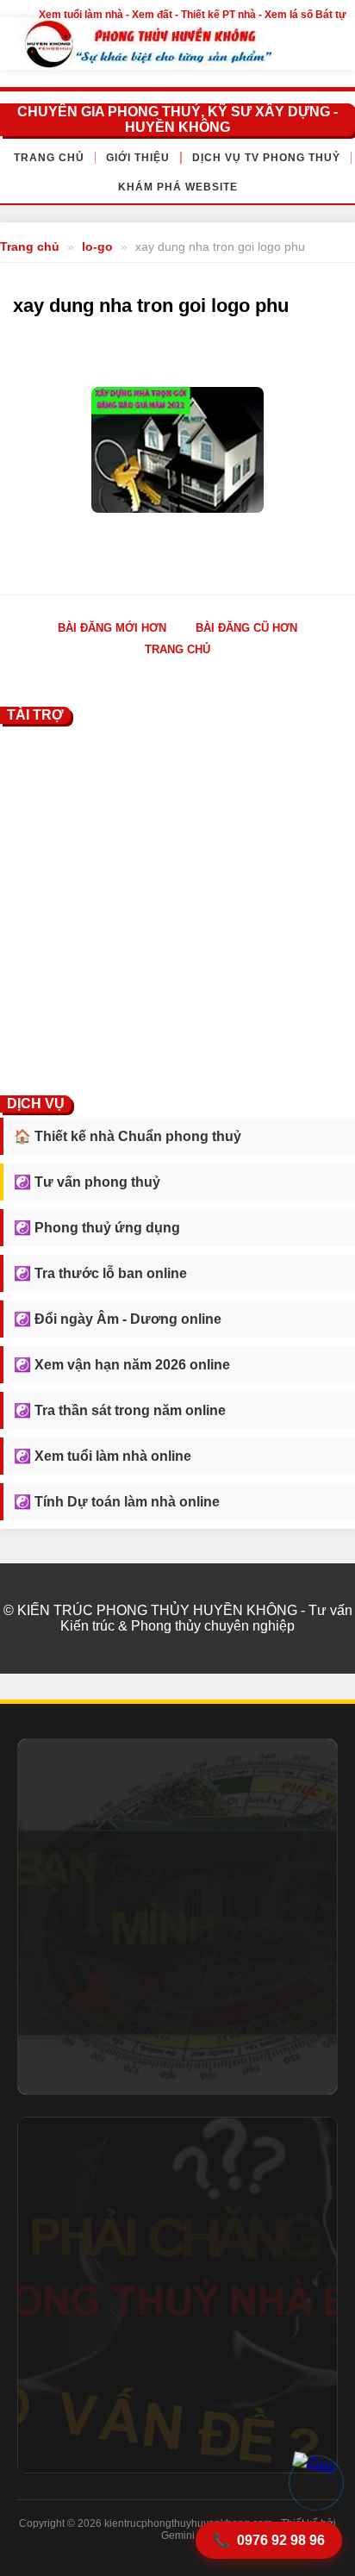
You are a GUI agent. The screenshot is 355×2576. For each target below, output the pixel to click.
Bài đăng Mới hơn (112, 628)
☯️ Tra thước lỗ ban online (100, 1273)
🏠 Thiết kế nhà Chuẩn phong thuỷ (128, 1136)
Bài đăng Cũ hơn (246, 628)
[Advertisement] (177, 907)
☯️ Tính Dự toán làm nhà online (117, 1502)
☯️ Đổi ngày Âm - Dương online (118, 1319)
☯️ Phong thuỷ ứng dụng (97, 1228)
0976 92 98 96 (269, 2541)
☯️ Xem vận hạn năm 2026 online (122, 1365)
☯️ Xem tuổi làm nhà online (103, 1456)
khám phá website (178, 187)
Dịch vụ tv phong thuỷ (266, 158)
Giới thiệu (138, 158)
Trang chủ (49, 158)
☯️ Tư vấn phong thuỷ (87, 1182)
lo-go (97, 246)
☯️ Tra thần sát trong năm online (120, 1410)
